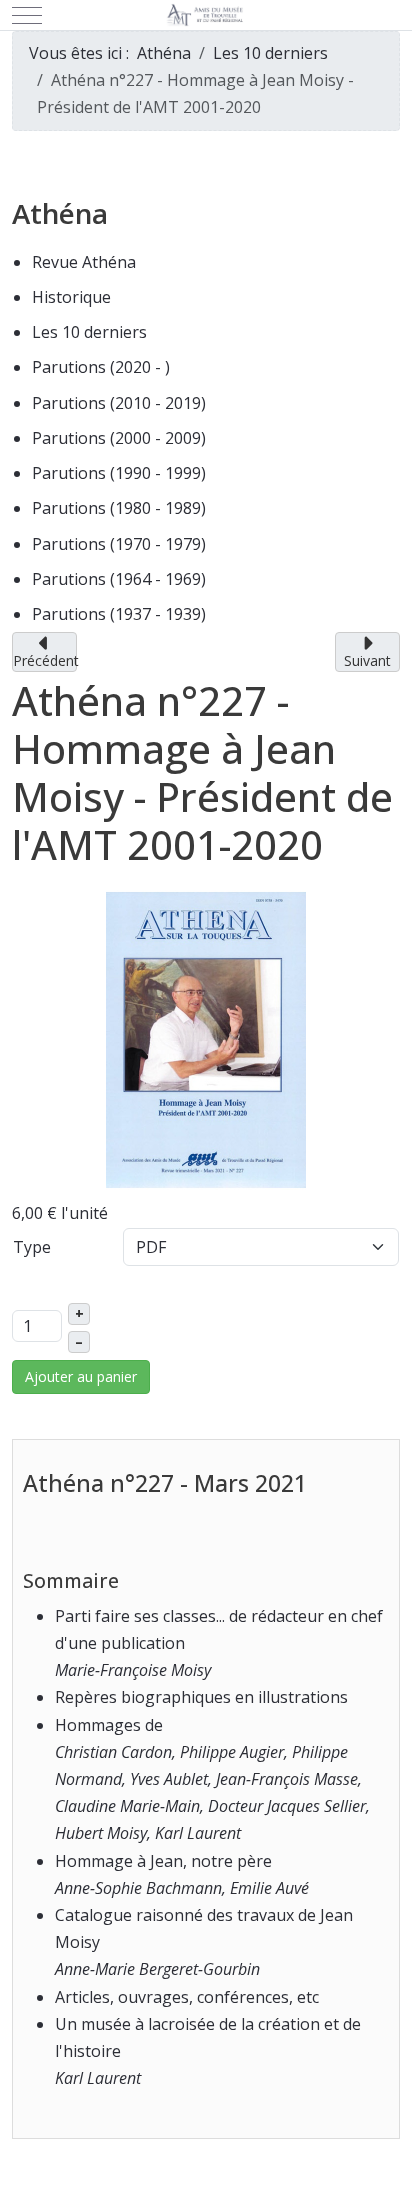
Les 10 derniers (89, 332)
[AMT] (206, 15)
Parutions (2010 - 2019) (119, 403)
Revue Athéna (84, 262)
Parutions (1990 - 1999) (119, 473)
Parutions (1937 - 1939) (119, 614)
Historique (71, 297)
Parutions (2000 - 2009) (119, 438)
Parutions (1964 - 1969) (119, 579)
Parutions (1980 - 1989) (119, 508)
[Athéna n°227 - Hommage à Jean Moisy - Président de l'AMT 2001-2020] (206, 1038)
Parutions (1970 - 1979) (119, 544)
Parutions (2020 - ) (101, 367)
